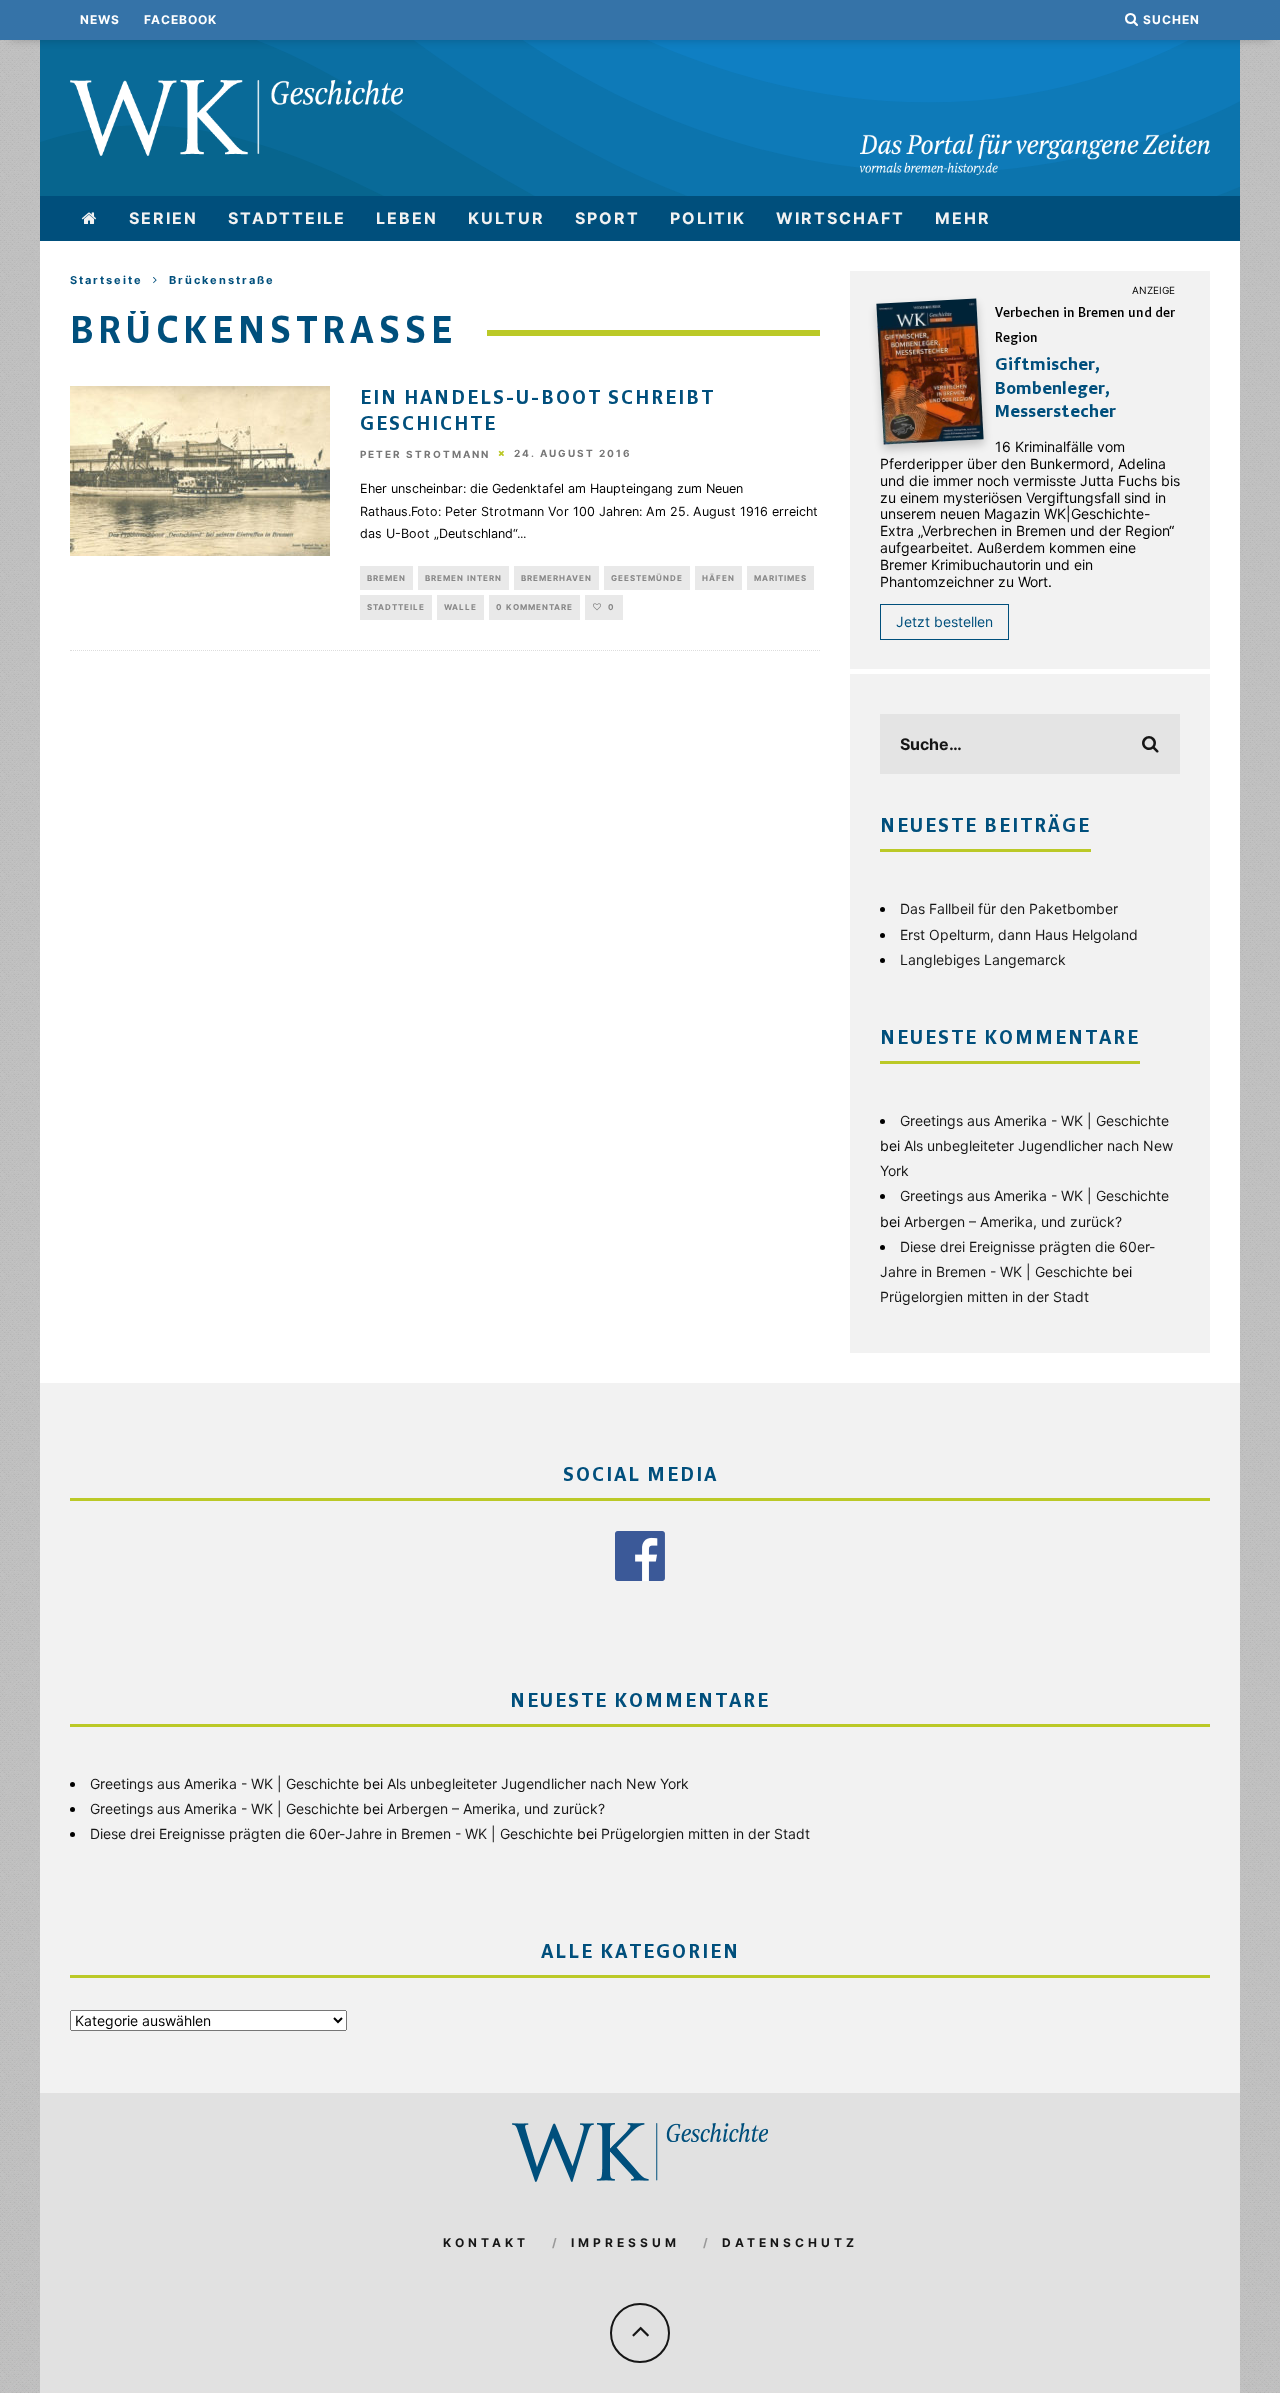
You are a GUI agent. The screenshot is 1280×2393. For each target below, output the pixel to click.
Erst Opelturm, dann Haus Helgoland (1019, 934)
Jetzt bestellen (944, 621)
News (100, 19)
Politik (708, 218)
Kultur (506, 218)
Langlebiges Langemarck (983, 959)
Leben (407, 218)
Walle (460, 607)
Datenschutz (790, 2242)
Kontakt (486, 2242)
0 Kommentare (534, 607)
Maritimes (780, 578)
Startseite (106, 280)
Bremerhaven (556, 578)
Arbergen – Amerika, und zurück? (1013, 1221)
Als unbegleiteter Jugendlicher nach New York (538, 1783)
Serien (163, 218)
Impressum (625, 2242)
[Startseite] (90, 218)
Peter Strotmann (425, 454)
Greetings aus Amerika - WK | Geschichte (1034, 1120)
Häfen (718, 578)
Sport (607, 218)
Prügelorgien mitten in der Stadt (984, 1296)
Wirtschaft (840, 218)
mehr (963, 218)
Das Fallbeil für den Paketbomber (1009, 908)
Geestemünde (647, 578)
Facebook (180, 19)
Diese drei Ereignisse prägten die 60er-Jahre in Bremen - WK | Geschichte (331, 1833)
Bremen (386, 578)
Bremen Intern (463, 578)
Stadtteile (287, 218)
